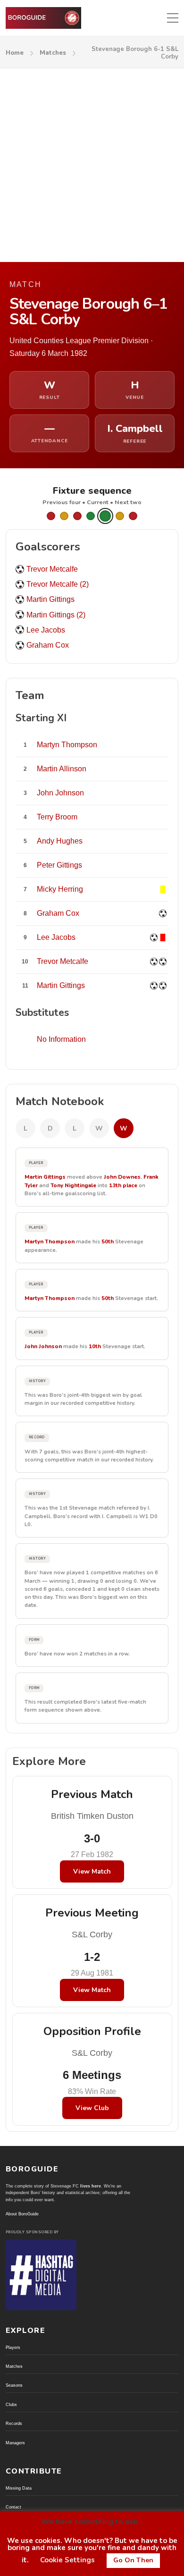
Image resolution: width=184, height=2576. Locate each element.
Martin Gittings (50, 599)
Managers (15, 2443)
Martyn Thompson (50, 1242)
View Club (92, 2108)
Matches (53, 53)
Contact (13, 2507)
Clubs (11, 2405)
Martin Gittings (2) (56, 615)
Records (14, 2424)
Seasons (14, 2385)
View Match (92, 1871)
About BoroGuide (22, 2214)
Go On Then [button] (133, 2560)
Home (15, 53)
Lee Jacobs (46, 630)
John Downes (122, 1177)
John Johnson (43, 1346)
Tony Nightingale (73, 1185)
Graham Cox (48, 645)
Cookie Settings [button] (67, 2560)
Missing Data (19, 2488)
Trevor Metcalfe (52, 569)
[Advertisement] (92, 165)
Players (13, 2348)
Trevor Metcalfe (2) (58, 584)
